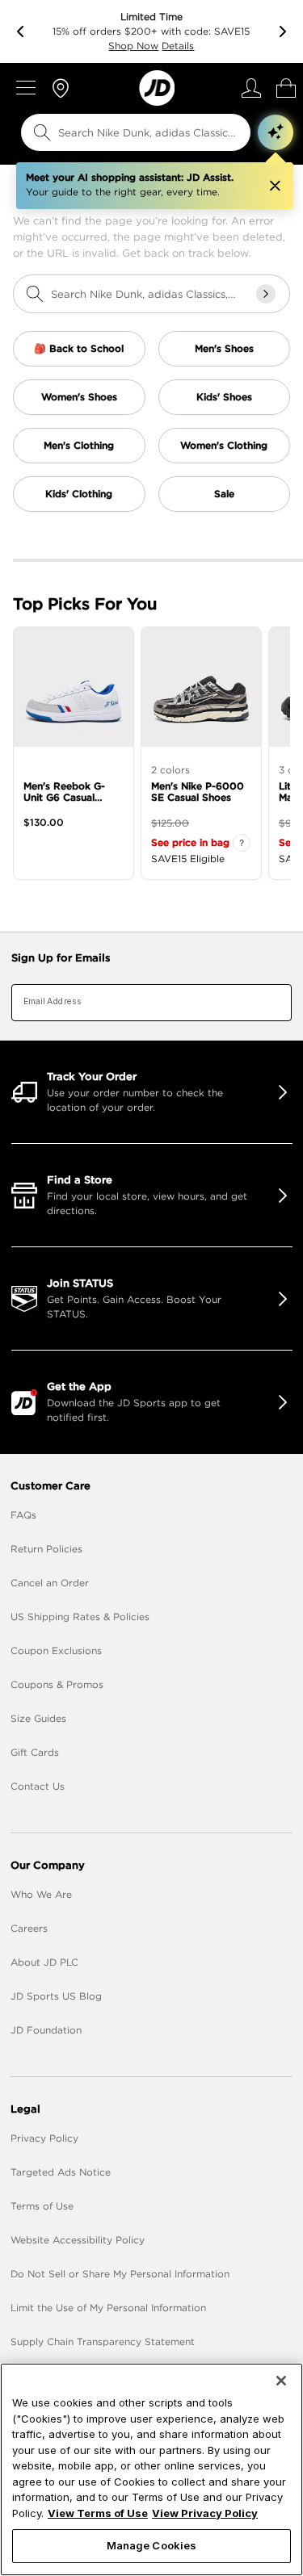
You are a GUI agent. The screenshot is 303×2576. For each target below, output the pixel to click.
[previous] (20, 31)
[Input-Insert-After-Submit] (266, 294)
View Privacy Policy (205, 2513)
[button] (276, 132)
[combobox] (126, 132)
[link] (157, 88)
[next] (283, 31)
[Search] (42, 132)
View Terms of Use (98, 2513)
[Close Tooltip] (275, 186)
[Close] (281, 2381)
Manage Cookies (152, 2545)
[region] (151, 2469)
